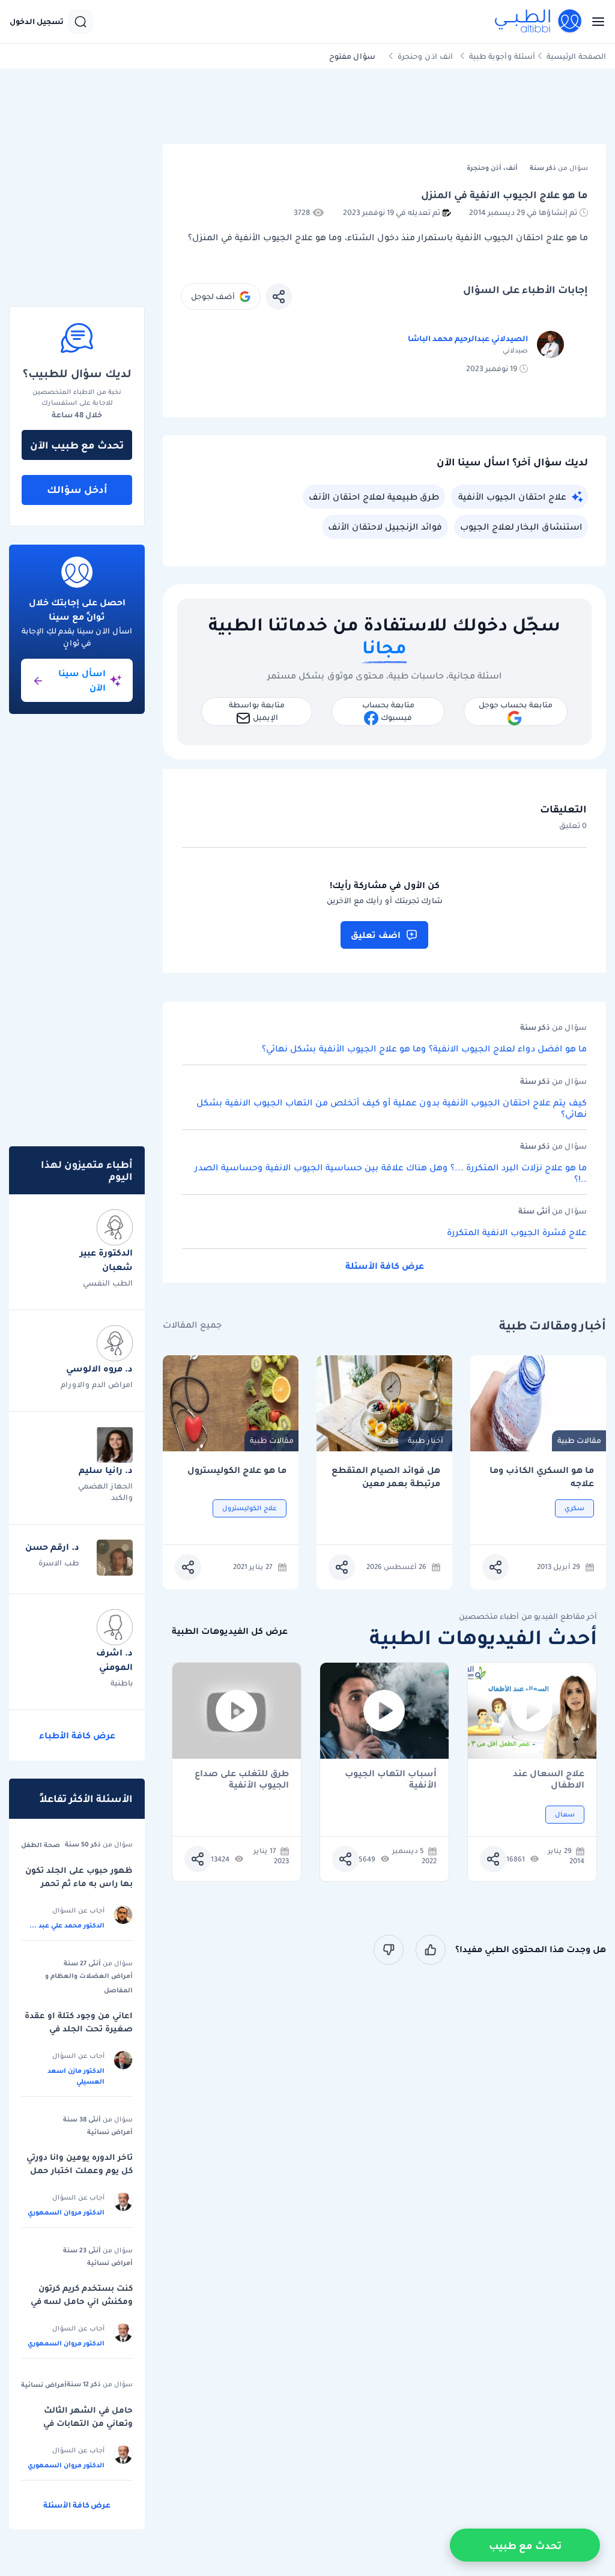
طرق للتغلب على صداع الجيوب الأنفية (242, 1779)
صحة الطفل (41, 1845)
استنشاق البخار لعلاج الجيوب (521, 527)
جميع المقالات (192, 1325)
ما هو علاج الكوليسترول (237, 1470)
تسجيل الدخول (37, 22)
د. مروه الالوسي (99, 1368)
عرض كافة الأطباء (77, 1735)
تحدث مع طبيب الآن (77, 445)
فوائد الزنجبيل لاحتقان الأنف (385, 527)
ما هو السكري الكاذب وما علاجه (542, 1477)
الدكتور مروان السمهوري (66, 2212)
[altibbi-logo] (539, 22)
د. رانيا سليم (106, 1470)
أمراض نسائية (110, 2132)
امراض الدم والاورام (97, 1384)
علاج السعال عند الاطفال (549, 1779)
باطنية (122, 1683)
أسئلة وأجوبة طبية (502, 56)
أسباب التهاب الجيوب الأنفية (391, 1779)
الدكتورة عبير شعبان (106, 1260)
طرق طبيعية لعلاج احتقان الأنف (374, 497)
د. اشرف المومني (114, 1660)
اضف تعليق (376, 935)
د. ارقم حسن (52, 1547)
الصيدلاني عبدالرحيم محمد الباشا (468, 338)
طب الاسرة (59, 1563)
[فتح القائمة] (595, 22)
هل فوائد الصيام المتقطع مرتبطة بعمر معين (386, 1477)
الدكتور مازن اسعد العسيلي (76, 2076)
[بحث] (80, 22)
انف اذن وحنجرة (425, 56)
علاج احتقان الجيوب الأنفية (512, 497)
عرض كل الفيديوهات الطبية (230, 1631)
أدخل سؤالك (77, 489)
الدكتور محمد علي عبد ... (67, 1925)
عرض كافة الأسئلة (385, 1266)
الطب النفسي (108, 1283)
